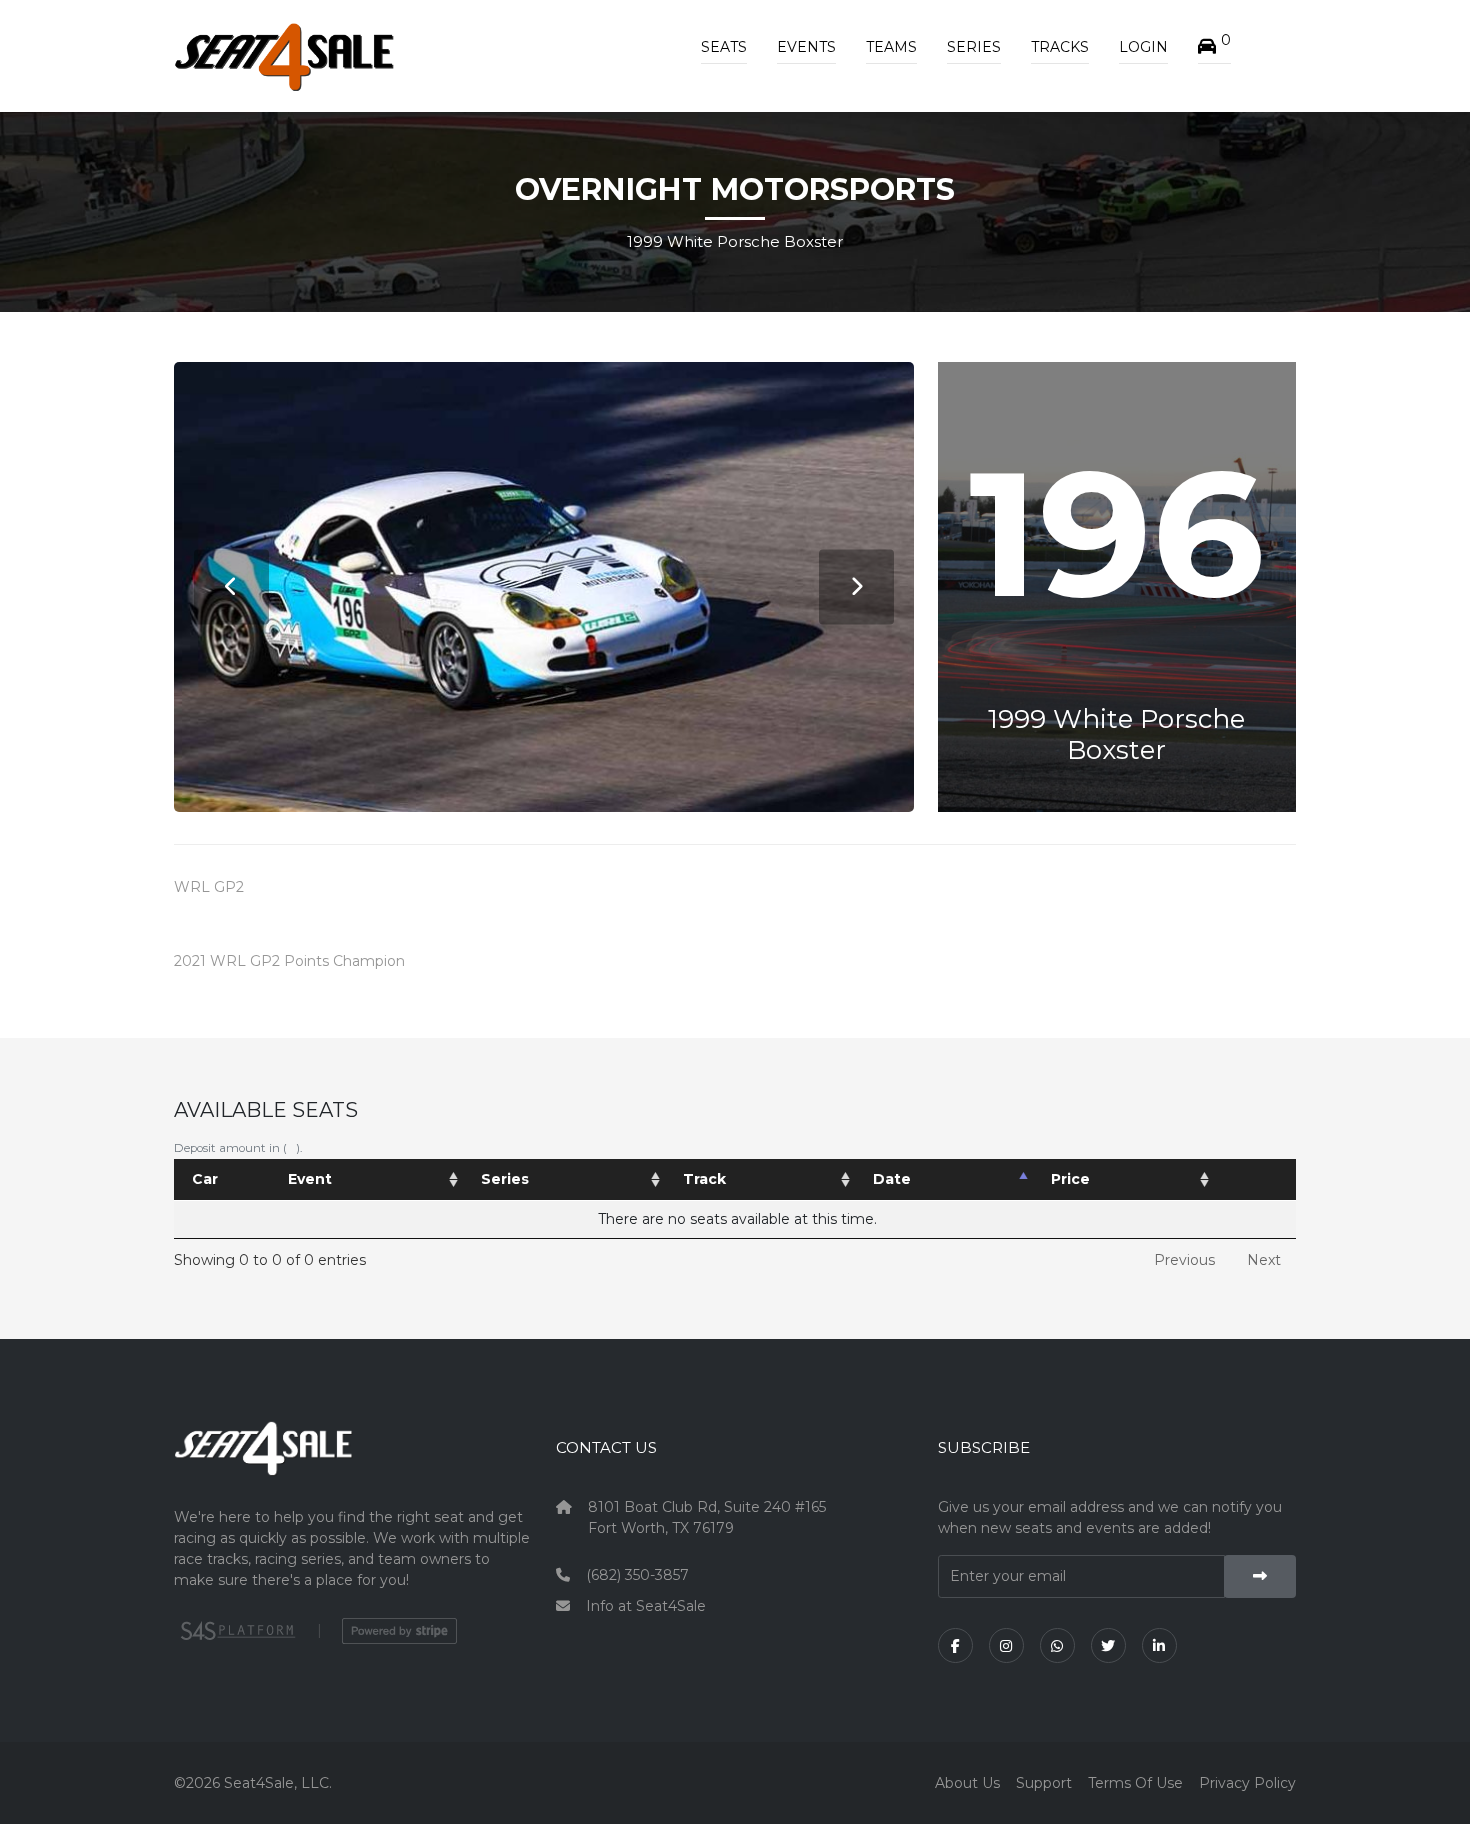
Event (310, 1179)
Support (1044, 1783)
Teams (891, 47)
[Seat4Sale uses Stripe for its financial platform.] (399, 1631)
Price (1070, 1179)
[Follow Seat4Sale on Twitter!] (1108, 1645)
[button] (1214, 47)
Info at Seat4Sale (646, 1606)
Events (806, 47)
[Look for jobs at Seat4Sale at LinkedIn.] (1159, 1645)
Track (704, 1179)
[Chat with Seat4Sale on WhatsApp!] (1057, 1645)
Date (892, 1179)
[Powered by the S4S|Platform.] (235, 1631)
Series (974, 47)
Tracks (1060, 47)
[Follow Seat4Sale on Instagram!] (1006, 1645)
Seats (724, 47)
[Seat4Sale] (353, 1463)
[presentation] (231, 586)
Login (1143, 47)
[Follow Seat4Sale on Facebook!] (955, 1645)
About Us (967, 1783)
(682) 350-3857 (637, 1575)
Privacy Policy (1247, 1783)
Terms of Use (1135, 1783)
